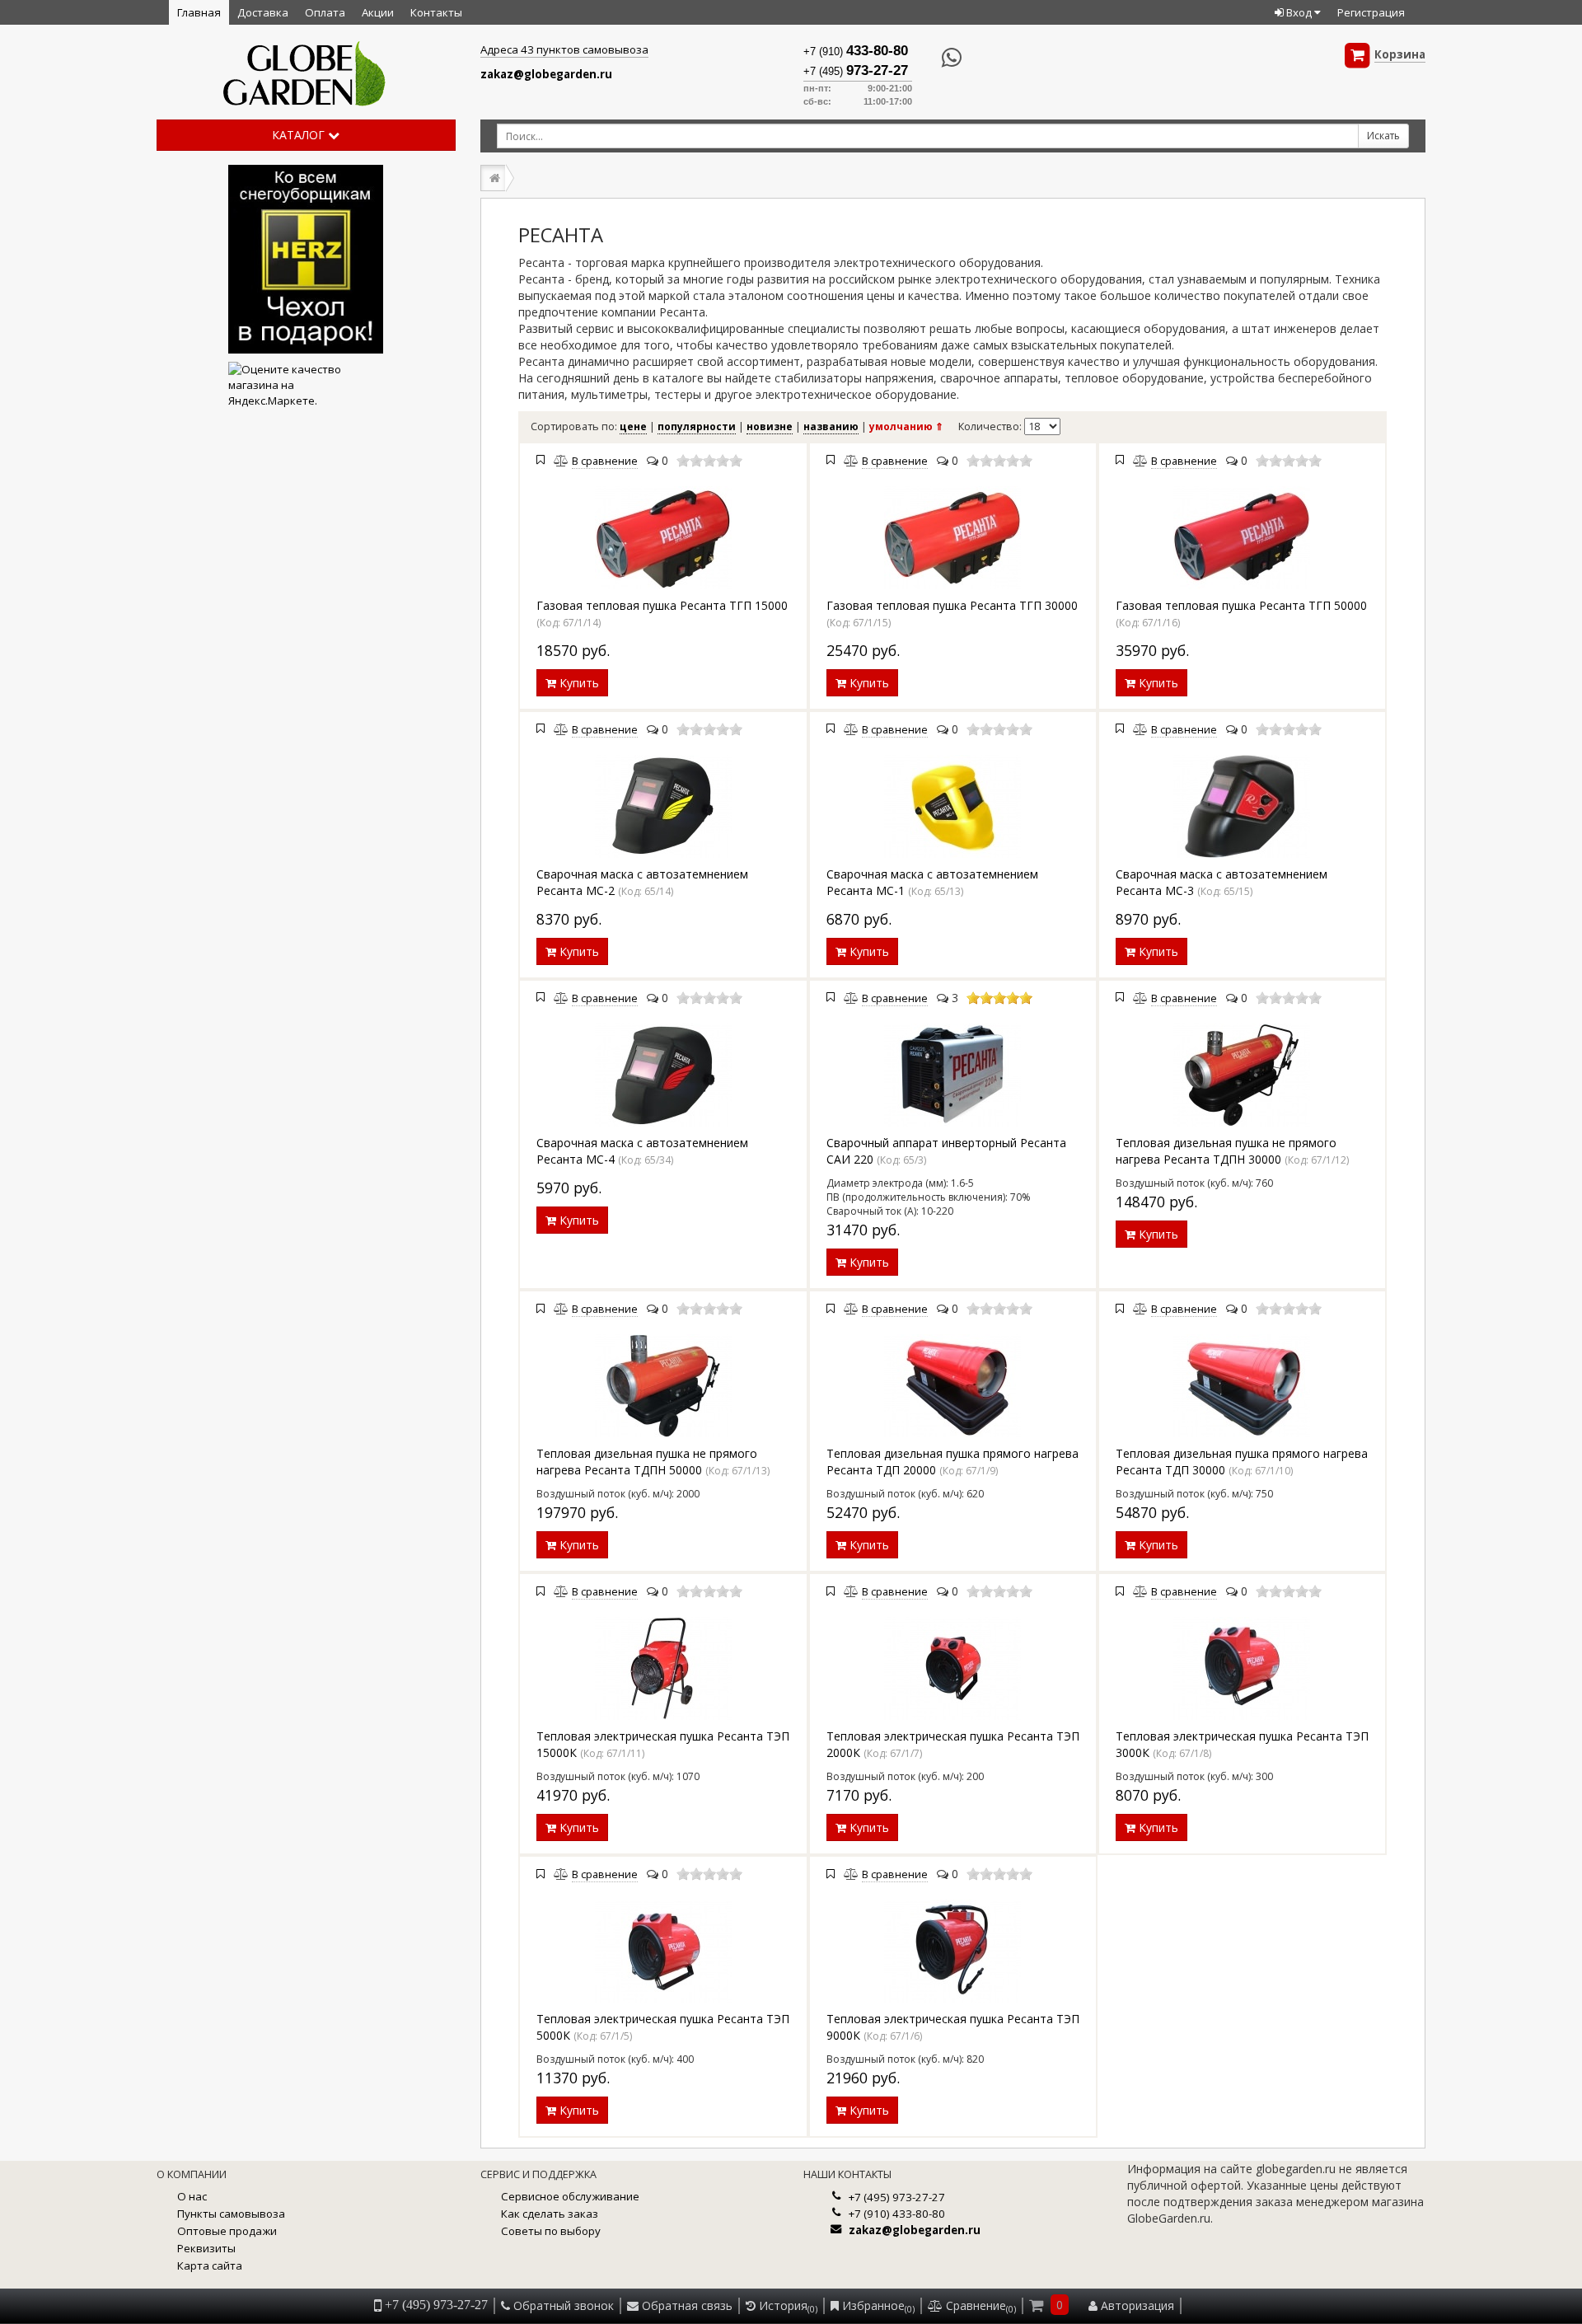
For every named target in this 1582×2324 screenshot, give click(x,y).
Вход (1299, 12)
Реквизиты (206, 2248)
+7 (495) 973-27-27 (897, 2197)
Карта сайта (210, 2265)
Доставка (263, 12)
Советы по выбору (551, 2231)
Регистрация (1371, 12)
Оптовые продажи (227, 2231)
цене (633, 426)
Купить (578, 683)
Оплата (325, 12)
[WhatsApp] (937, 58)
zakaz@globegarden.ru (546, 74)
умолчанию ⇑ (906, 426)
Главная (199, 12)
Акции (378, 12)
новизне (770, 426)
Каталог (300, 135)
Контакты (436, 12)
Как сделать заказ (550, 2214)
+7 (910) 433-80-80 (897, 2214)
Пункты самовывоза (231, 2214)
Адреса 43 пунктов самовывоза (564, 49)
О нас (192, 2196)
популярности (697, 426)
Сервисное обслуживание (570, 2196)
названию (831, 426)
